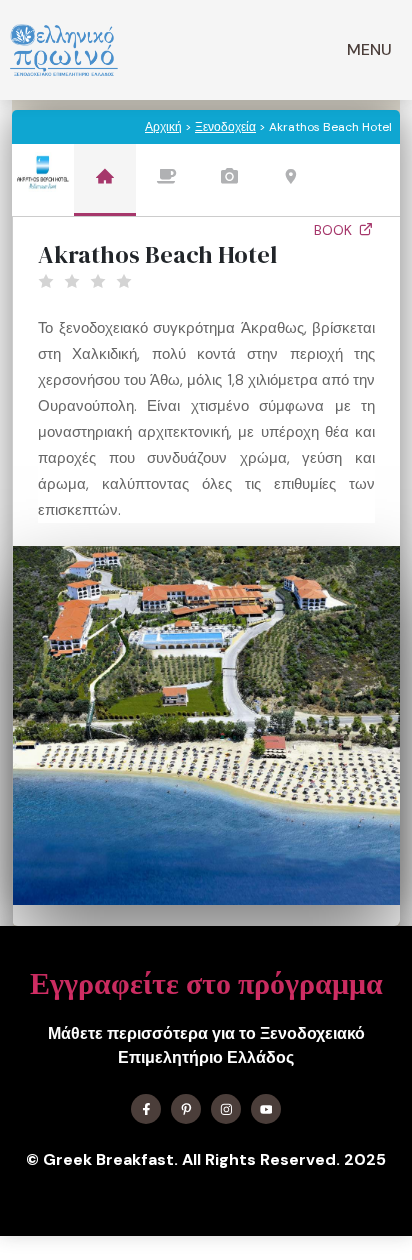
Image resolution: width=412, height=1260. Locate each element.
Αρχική (163, 127)
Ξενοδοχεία (225, 127)
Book (335, 230)
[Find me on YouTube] (266, 1109)
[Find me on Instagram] (226, 1109)
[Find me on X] (186, 1109)
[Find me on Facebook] (146, 1109)
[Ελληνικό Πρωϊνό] (64, 50)
